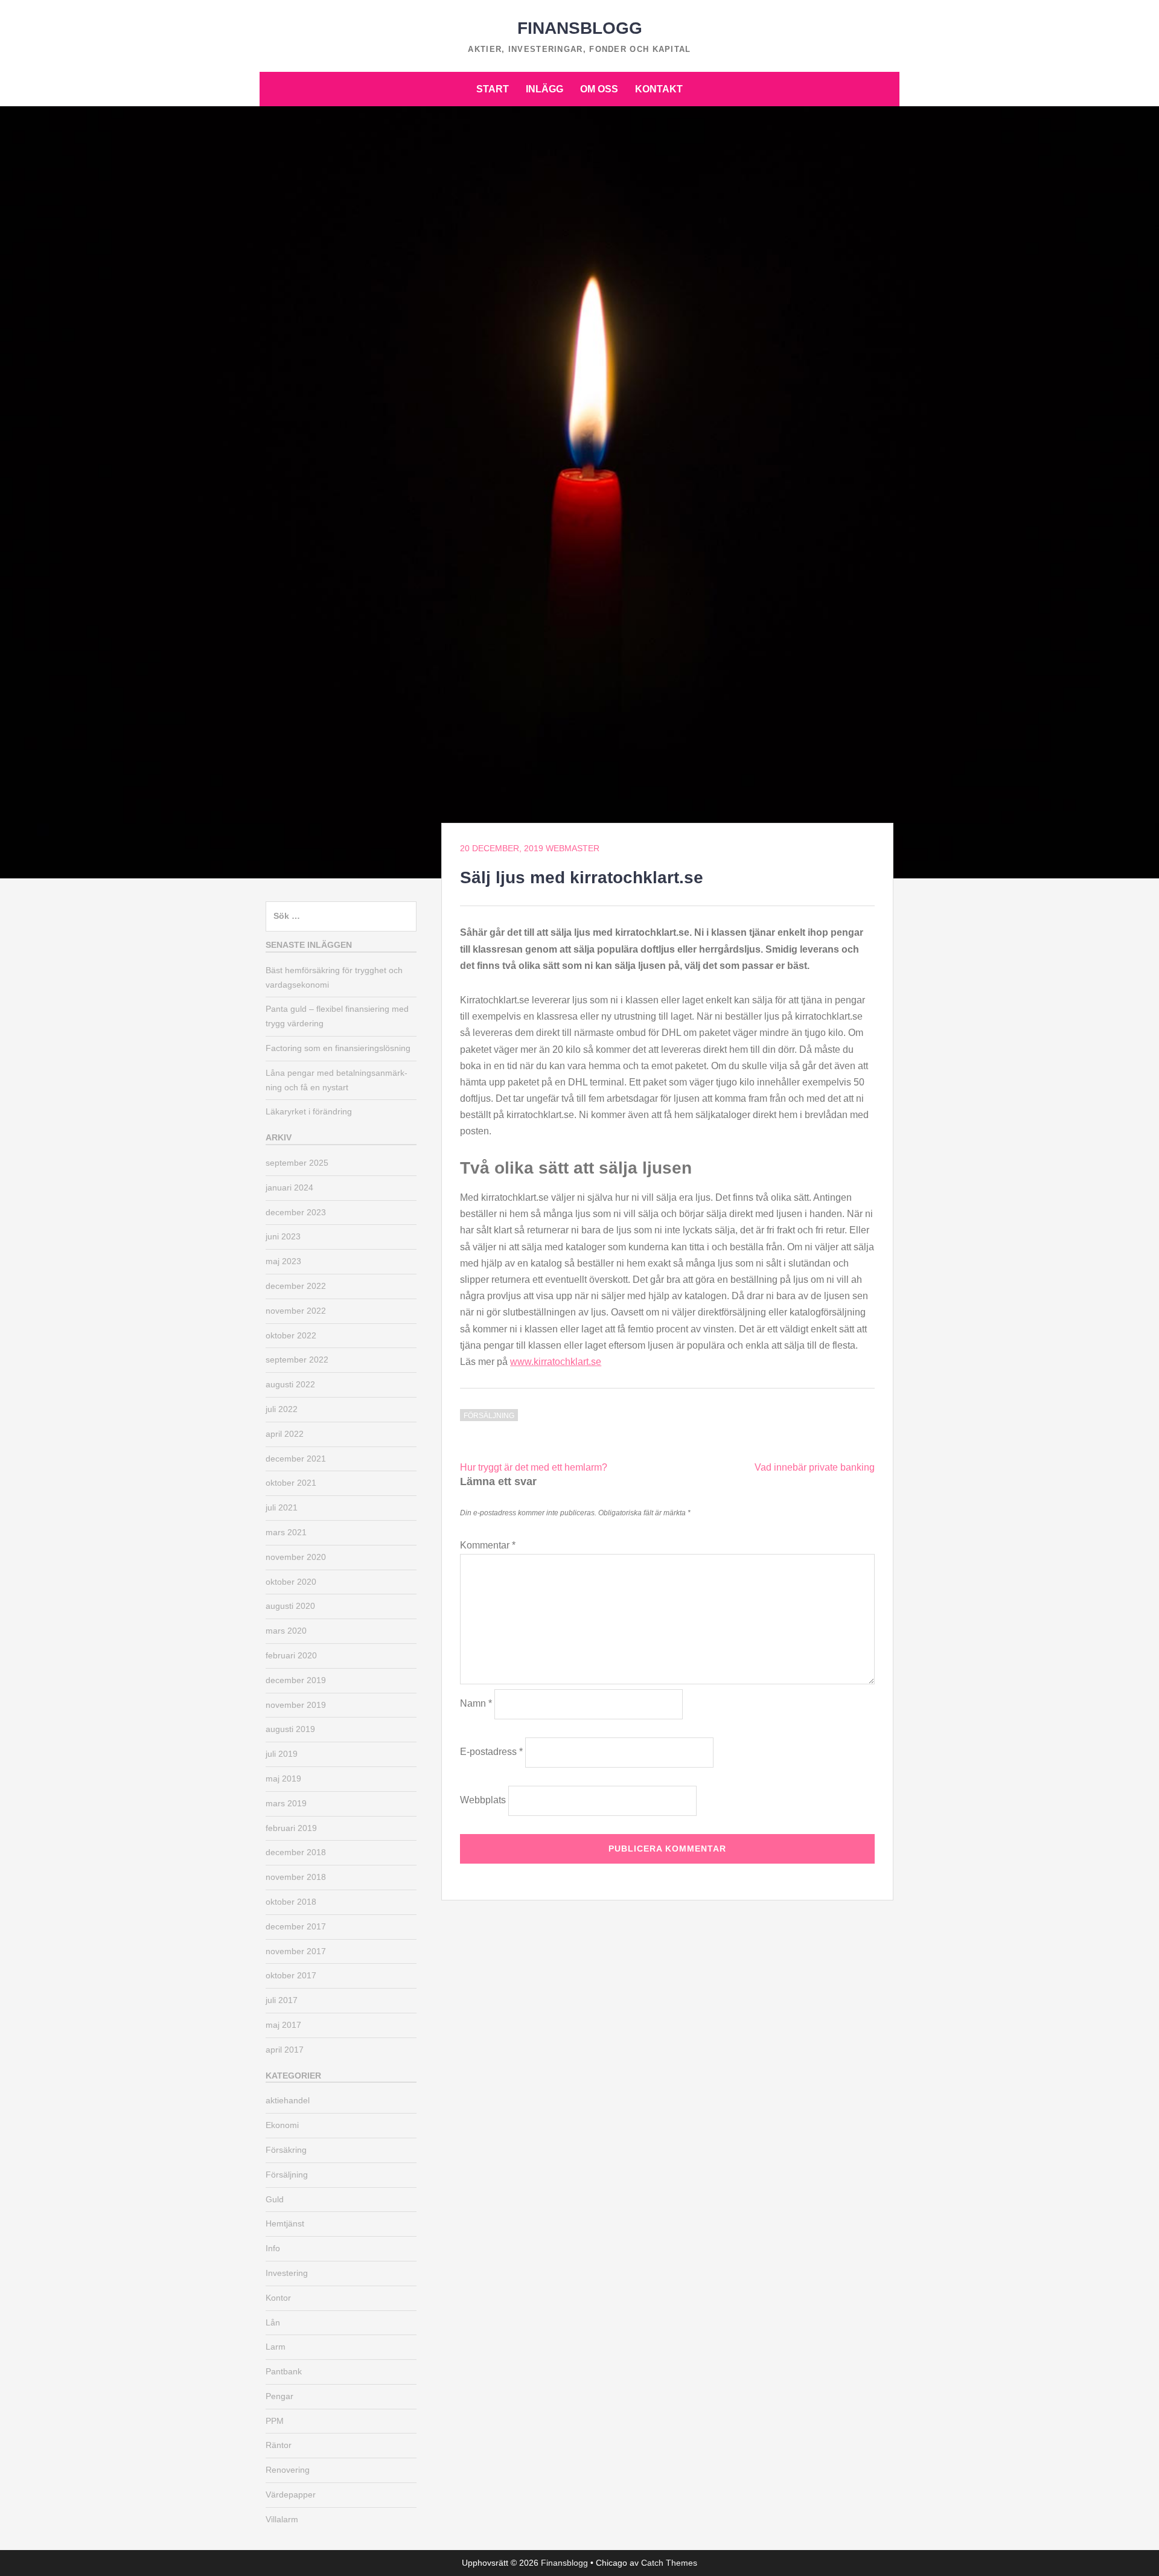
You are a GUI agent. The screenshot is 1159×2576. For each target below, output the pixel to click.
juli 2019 (282, 1754)
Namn (476, 1703)
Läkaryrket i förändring (309, 1111)
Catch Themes (669, 2563)
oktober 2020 (291, 1582)
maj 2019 (283, 1779)
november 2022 (296, 1311)
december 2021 (296, 1459)
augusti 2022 (290, 1384)
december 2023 (296, 1212)
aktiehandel (288, 2100)
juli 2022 (282, 1409)
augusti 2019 (290, 1729)
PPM (275, 2421)
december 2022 (296, 1286)
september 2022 (297, 1360)
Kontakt (659, 89)
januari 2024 (289, 1187)
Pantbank (284, 2371)
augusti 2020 (290, 1606)
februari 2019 (291, 1828)
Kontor (278, 2298)
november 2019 (296, 1705)
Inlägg (544, 89)
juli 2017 (282, 2000)
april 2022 (285, 1434)
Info (273, 2248)
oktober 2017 (291, 1975)
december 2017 (296, 1926)
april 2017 (285, 2050)
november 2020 (296, 1557)
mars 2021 (286, 1532)
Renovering (288, 2470)
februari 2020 (291, 1655)
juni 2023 (283, 1236)
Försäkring (286, 2150)
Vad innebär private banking (815, 1467)
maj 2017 (283, 2025)
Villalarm (282, 2519)
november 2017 (296, 1951)
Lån (273, 2322)
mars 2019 (286, 1803)
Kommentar (488, 1545)
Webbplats (483, 1800)
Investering (287, 2273)
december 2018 (296, 1852)
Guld (275, 2199)
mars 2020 (286, 1631)
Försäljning (489, 1416)
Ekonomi (282, 2125)
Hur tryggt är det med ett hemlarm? (534, 1467)
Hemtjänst (285, 2223)
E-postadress (491, 1752)
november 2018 (296, 1877)
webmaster (573, 848)
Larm (276, 2347)
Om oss (599, 89)
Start (493, 89)
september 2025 (297, 1163)
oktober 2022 (291, 1335)
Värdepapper (291, 2495)
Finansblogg (580, 28)
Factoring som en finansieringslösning (338, 1048)
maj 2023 (283, 1261)
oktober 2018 (291, 1902)
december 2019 (296, 1680)
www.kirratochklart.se (556, 1362)
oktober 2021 (291, 1483)
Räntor (279, 2445)
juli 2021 (282, 1507)
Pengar (279, 2396)
